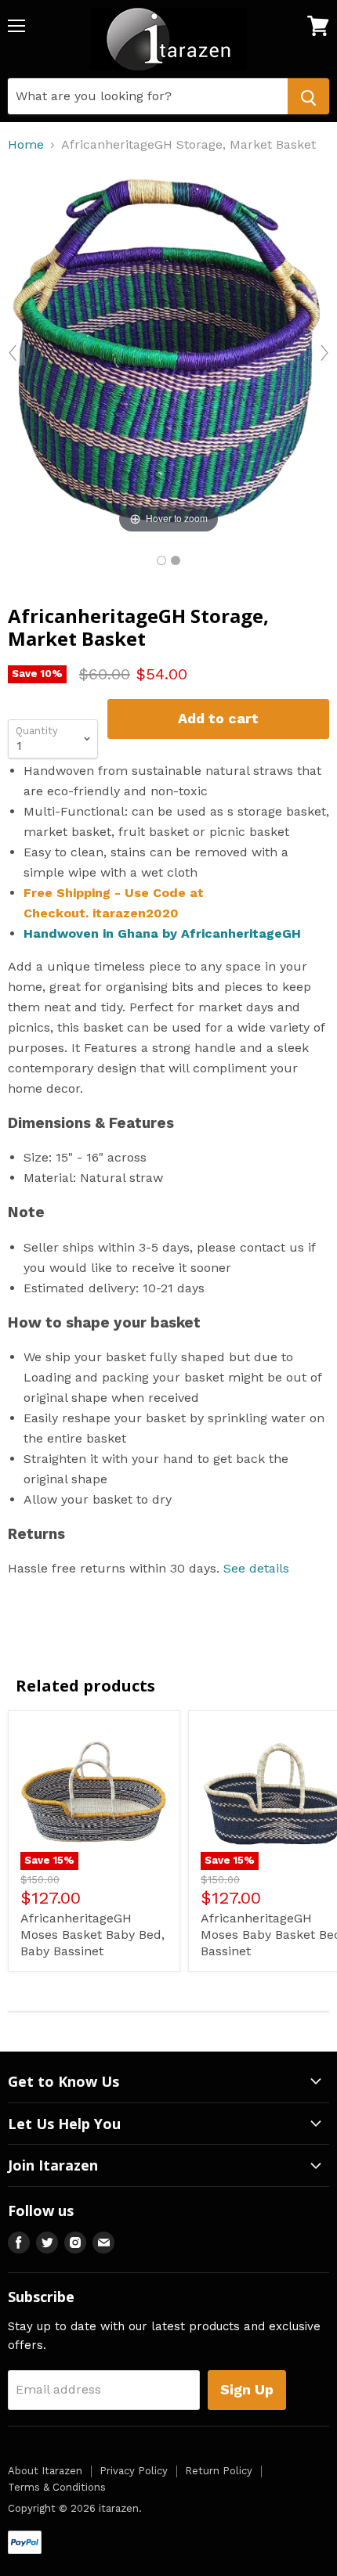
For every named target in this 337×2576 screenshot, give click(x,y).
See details (256, 1568)
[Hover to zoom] (168, 352)
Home (26, 145)
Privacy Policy (134, 2471)
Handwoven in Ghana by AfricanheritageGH (162, 933)
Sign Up (247, 2389)
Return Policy (219, 2471)
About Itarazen (45, 2471)
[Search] (308, 96)
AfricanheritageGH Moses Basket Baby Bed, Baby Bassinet (92, 1935)
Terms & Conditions (57, 2487)
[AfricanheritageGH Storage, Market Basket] (161, 560)
